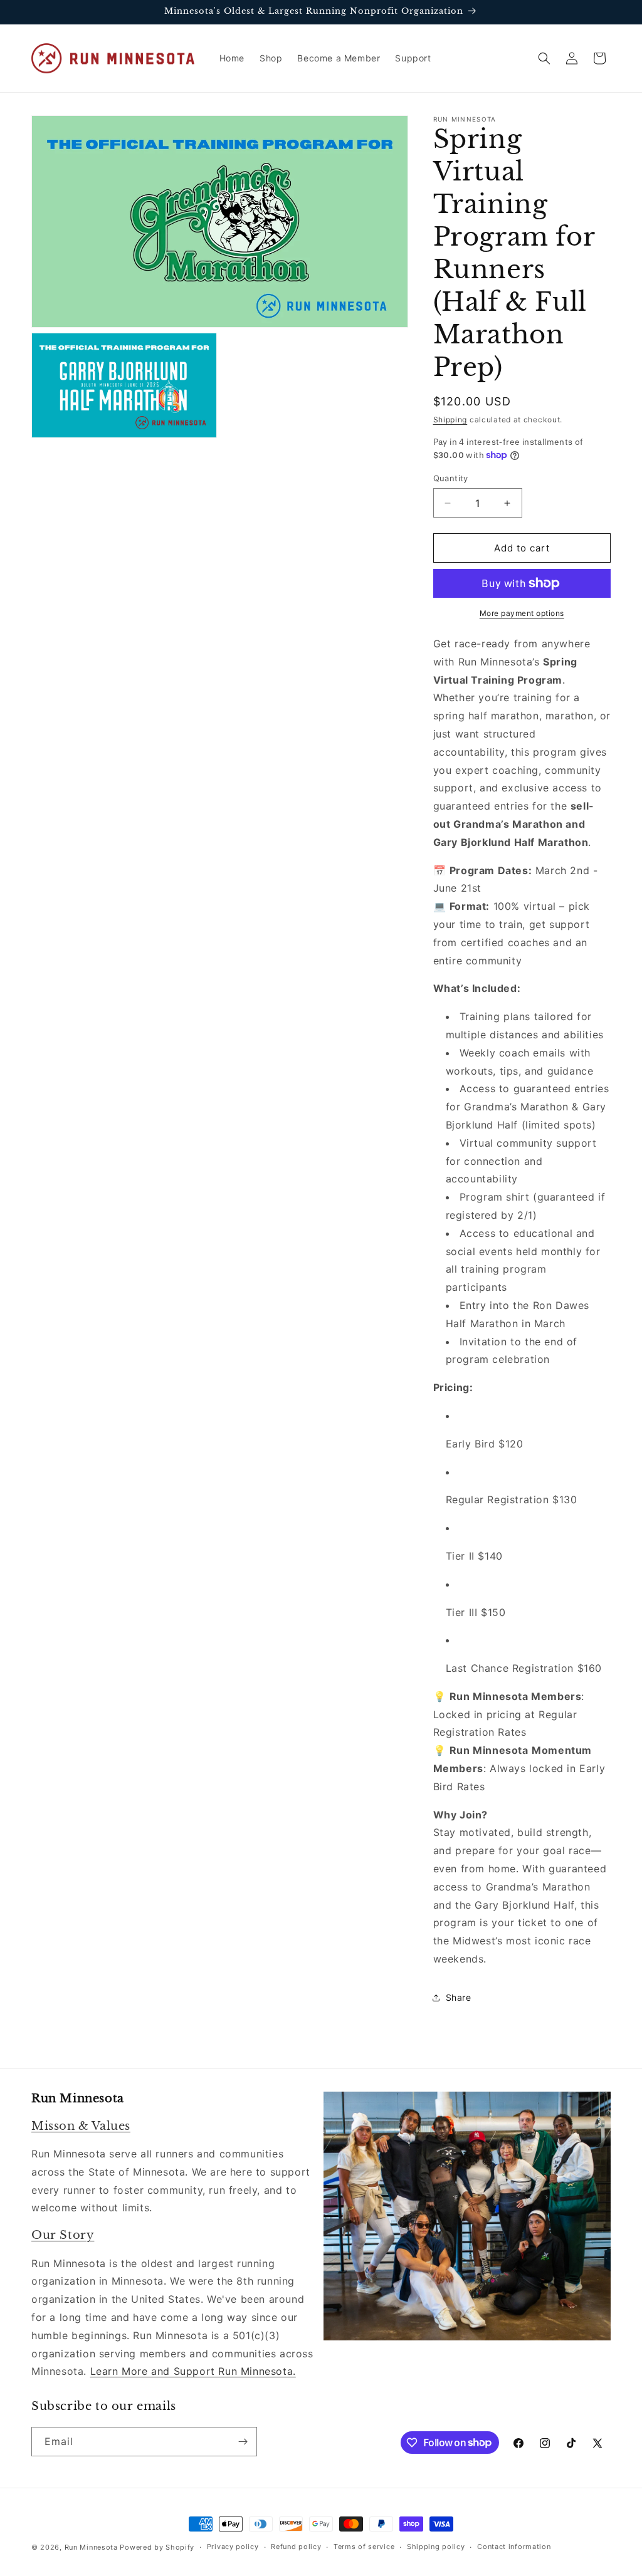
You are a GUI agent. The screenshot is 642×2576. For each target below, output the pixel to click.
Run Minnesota (91, 2547)
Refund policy (296, 2547)
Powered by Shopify (157, 2547)
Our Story (63, 2235)
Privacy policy (233, 2547)
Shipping (450, 420)
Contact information (514, 2547)
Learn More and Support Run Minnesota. (193, 2371)
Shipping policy (436, 2547)
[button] (544, 58)
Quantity (451, 478)
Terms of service (364, 2547)
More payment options (522, 613)
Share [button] (459, 1997)
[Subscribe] (243, 2442)
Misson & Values (81, 2126)
